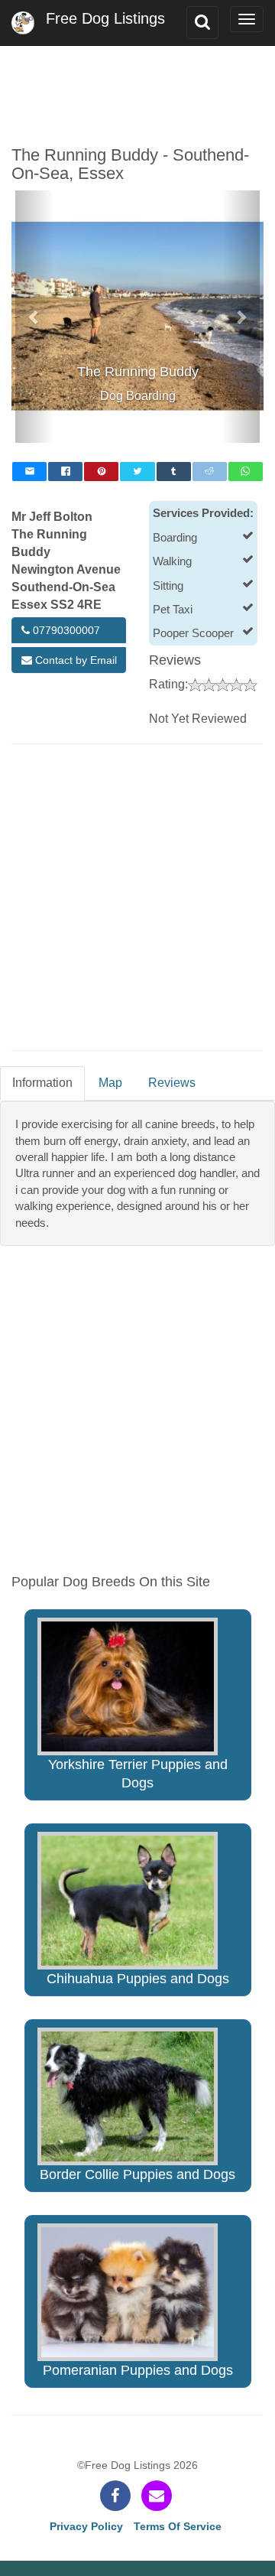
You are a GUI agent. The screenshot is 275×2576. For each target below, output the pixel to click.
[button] (34, 317)
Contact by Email (74, 660)
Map (110, 1083)
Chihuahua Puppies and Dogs (138, 1979)
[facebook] (115, 2496)
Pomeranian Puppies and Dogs (138, 2370)
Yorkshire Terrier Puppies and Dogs (138, 1774)
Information (42, 1083)
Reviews (172, 1083)
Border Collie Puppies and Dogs (137, 2174)
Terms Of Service (178, 2526)
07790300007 (65, 630)
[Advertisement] (137, 84)
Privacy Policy (86, 2526)
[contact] (157, 2496)
